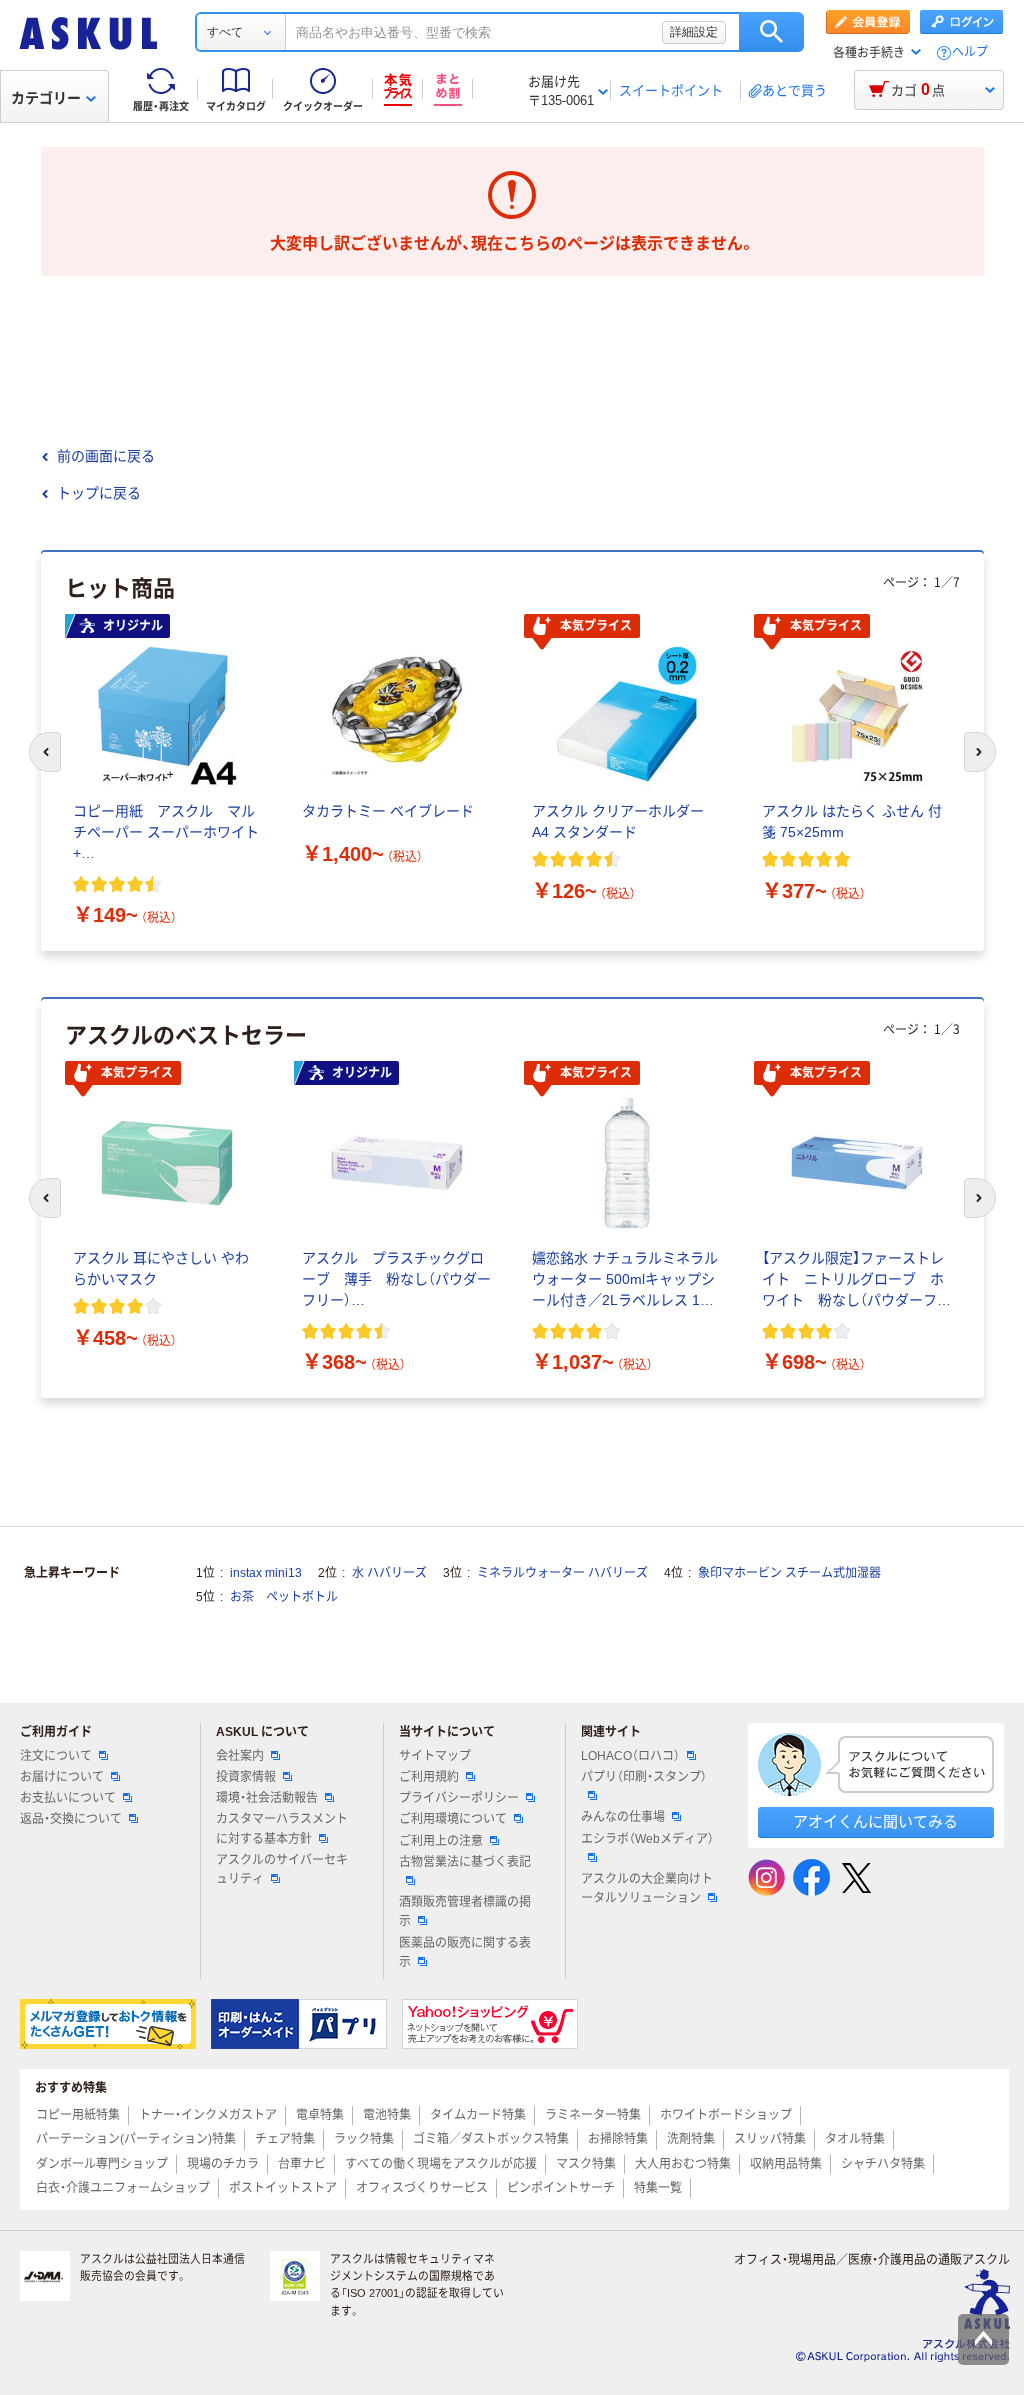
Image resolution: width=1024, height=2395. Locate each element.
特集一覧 (658, 2188)
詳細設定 (694, 32)
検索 (771, 32)
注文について (56, 1756)
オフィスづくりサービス (422, 2188)
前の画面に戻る (106, 456)
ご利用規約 (429, 1777)
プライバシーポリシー (459, 1798)
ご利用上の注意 (441, 1841)
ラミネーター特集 (593, 2115)
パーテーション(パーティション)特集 (136, 2139)
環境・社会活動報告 (267, 1798)
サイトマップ (435, 1756)
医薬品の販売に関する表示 (465, 1952)
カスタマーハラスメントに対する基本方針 (282, 1828)
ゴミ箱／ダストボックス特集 (491, 2139)
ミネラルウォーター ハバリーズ (562, 1573)
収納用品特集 (786, 2164)
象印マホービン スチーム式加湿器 (789, 1573)
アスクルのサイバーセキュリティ (282, 1869)
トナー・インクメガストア (208, 2115)
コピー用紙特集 (78, 2115)
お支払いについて (68, 1798)
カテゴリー (46, 98)
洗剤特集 (691, 2139)
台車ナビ (302, 2164)
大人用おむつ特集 (683, 2164)
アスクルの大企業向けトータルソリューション (647, 1888)
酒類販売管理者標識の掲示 (465, 1911)
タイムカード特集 (478, 2115)
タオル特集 (855, 2139)
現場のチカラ (223, 2164)
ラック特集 (364, 2139)
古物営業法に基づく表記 (465, 1862)
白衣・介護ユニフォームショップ (123, 2188)
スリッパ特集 (770, 2139)
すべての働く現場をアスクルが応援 (441, 2164)
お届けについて (62, 1777)
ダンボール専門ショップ (102, 2164)
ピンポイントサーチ (561, 2188)
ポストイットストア (283, 2188)
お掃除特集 (618, 2139)
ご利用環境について (453, 1819)
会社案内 (240, 1756)
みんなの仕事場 (623, 1817)
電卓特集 (320, 2115)
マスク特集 (586, 2164)
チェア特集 (285, 2139)
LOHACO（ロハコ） (630, 1756)
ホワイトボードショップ (726, 2115)
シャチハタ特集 (883, 2164)
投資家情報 (246, 1777)
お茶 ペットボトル (284, 1597)
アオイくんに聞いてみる (875, 1821)
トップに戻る (99, 493)
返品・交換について (71, 1819)
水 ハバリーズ (389, 1573)
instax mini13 (266, 1573)
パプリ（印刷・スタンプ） (644, 1777)
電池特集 (387, 2115)
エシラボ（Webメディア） (647, 1839)
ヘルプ (970, 52)
